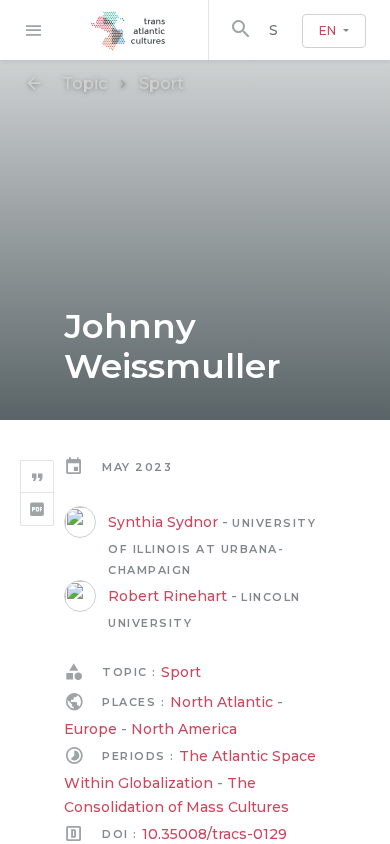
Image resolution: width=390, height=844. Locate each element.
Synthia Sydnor (163, 522)
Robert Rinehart (167, 596)
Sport (161, 83)
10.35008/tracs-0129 (214, 834)
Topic (84, 83)
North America (184, 729)
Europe (90, 729)
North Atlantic (221, 702)
